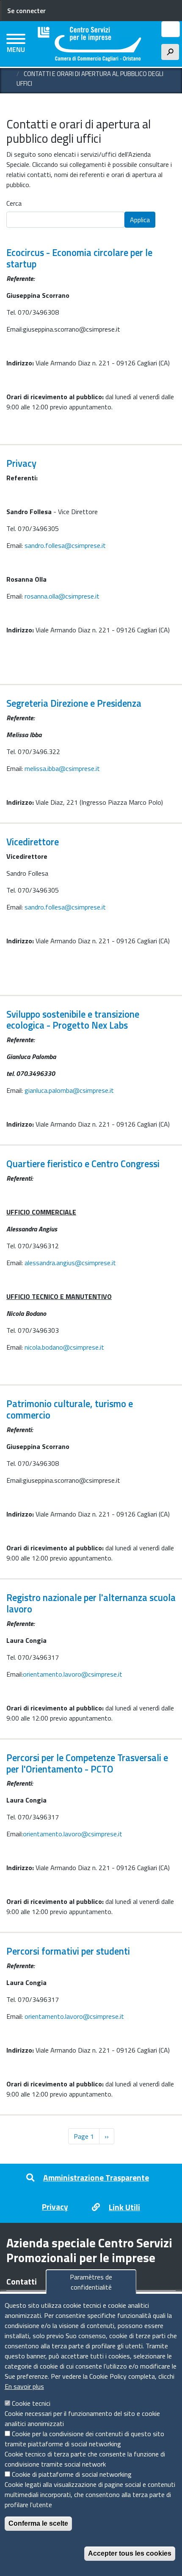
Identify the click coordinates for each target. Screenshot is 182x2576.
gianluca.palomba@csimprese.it (69, 1090)
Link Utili (124, 2207)
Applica (140, 220)
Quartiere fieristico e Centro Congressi (83, 1164)
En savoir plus (24, 2386)
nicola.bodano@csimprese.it (64, 1347)
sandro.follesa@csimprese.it (65, 545)
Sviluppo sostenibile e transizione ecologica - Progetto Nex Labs (73, 1020)
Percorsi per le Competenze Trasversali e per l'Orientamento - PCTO (87, 1763)
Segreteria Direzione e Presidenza (74, 703)
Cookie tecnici (31, 2403)
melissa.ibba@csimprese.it (62, 768)
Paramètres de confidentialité (91, 2282)
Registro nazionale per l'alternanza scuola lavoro (91, 1603)
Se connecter (26, 11)
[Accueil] (90, 44)
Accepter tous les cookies (130, 2553)
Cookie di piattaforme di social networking (72, 2474)
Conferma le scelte (38, 2523)
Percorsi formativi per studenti (68, 1951)
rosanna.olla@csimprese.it (62, 596)
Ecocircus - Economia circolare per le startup (79, 258)
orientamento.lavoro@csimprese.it (73, 1674)
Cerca (14, 203)
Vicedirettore (33, 842)
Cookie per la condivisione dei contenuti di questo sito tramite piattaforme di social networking (84, 2439)
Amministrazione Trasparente (96, 2177)
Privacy (21, 463)
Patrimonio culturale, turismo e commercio (70, 1409)
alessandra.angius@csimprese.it (70, 1263)
